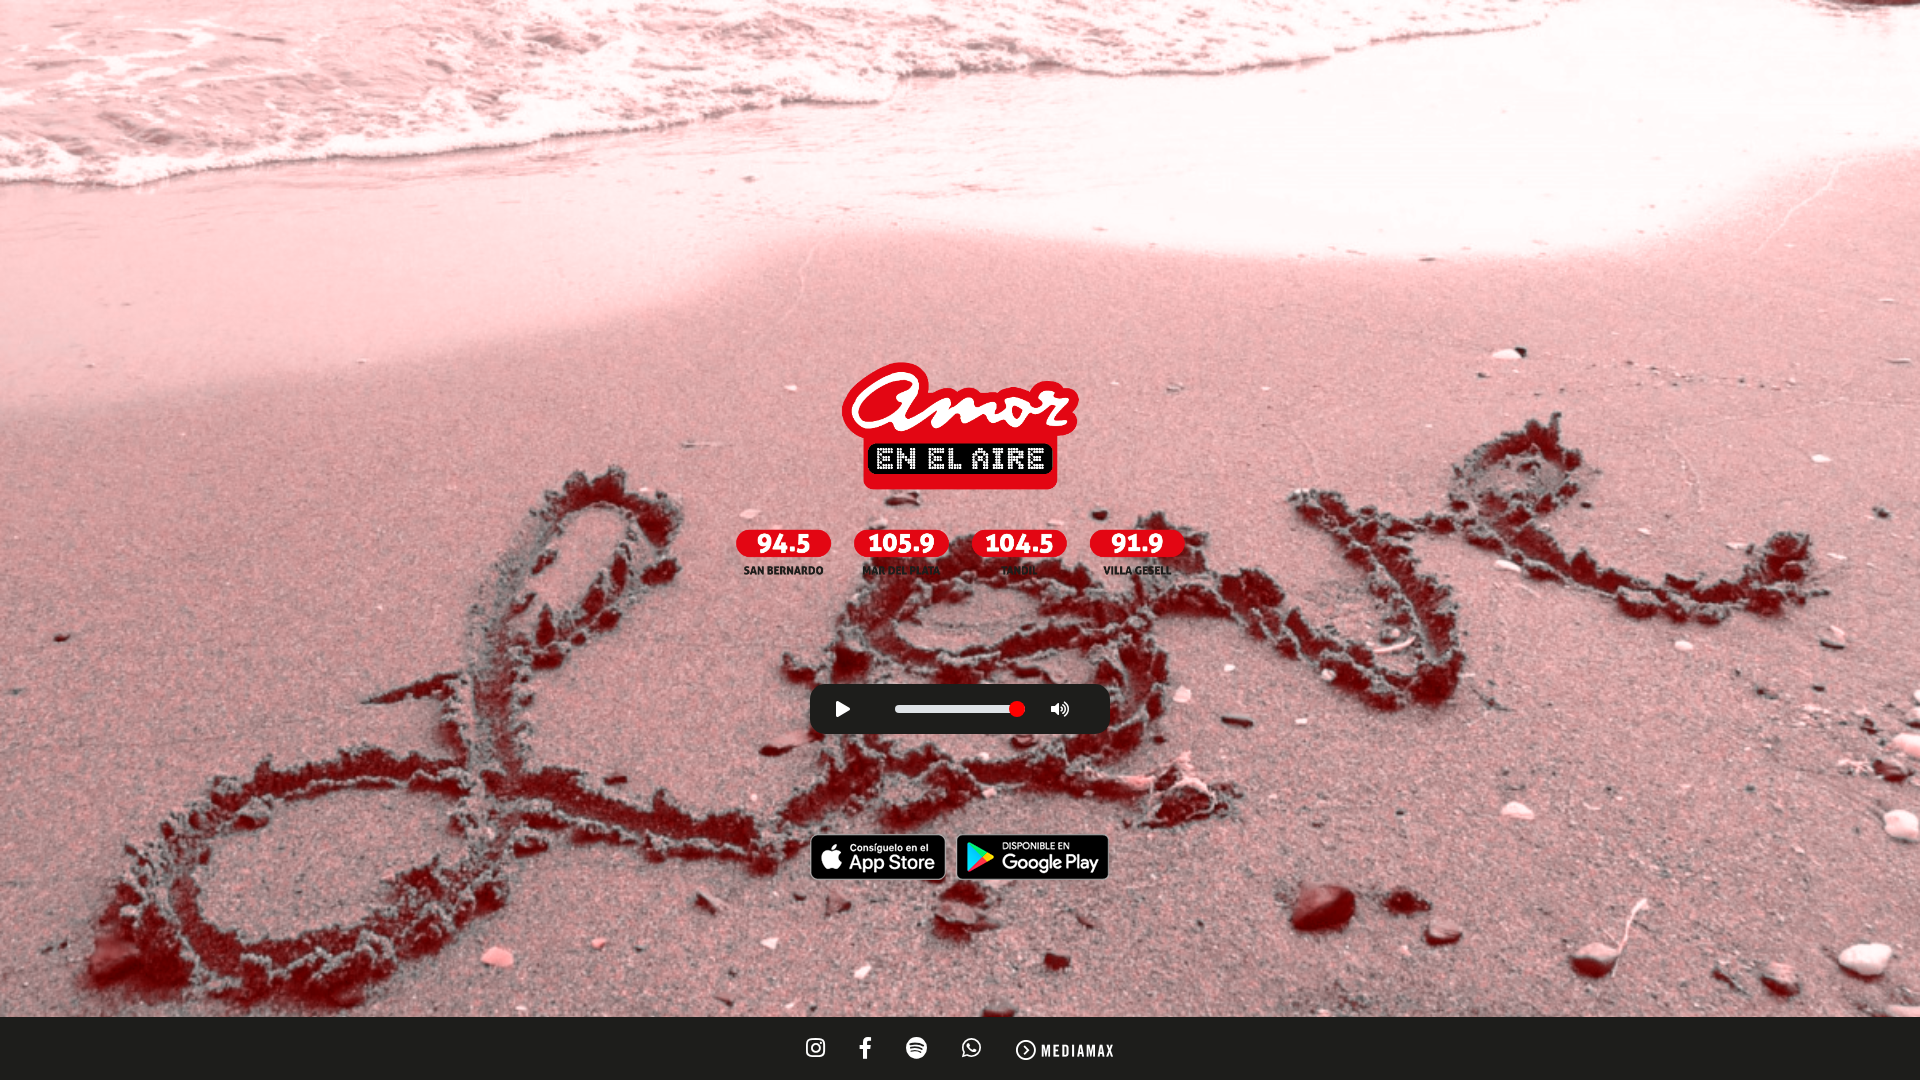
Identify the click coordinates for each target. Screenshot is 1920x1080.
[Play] (843, 709)
